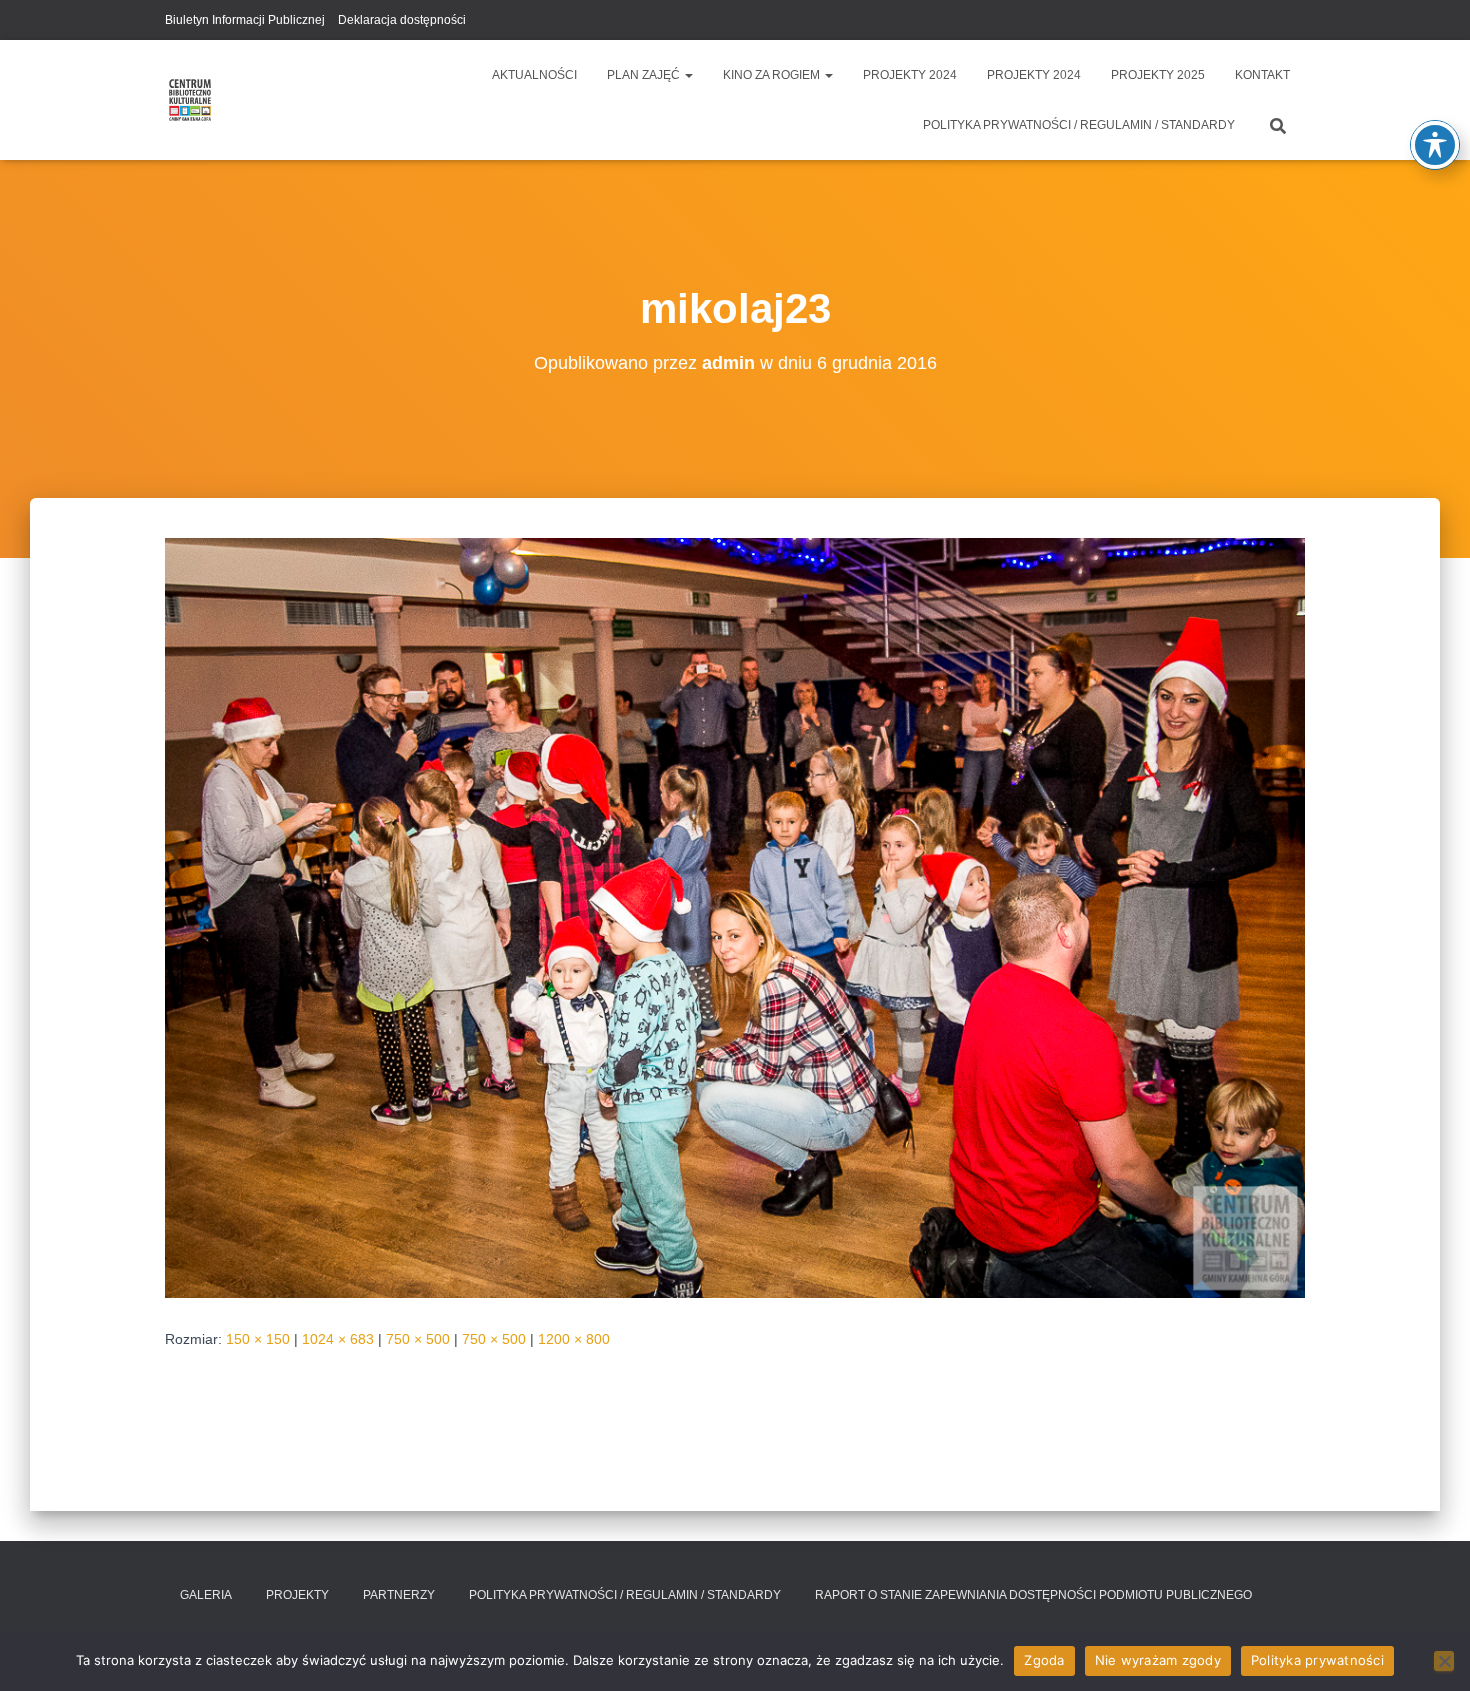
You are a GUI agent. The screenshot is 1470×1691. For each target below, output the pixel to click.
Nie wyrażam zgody (1158, 1660)
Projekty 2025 (1158, 75)
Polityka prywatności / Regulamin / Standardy (1079, 125)
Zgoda (1044, 1660)
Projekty (297, 1595)
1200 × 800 (574, 1339)
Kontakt (1262, 75)
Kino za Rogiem (773, 75)
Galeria (206, 1595)
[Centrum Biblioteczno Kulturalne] (190, 100)
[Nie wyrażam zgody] (1444, 1661)
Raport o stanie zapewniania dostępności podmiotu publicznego (1033, 1595)
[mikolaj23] (735, 917)
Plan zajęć (645, 75)
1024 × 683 (338, 1339)
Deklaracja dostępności (402, 20)
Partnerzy (399, 1595)
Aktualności (534, 75)
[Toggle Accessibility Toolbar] (1435, 145)
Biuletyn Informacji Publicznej (245, 20)
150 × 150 (258, 1339)
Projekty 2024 (910, 75)
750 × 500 (418, 1339)
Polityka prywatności (1317, 1660)
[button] (688, 75)
